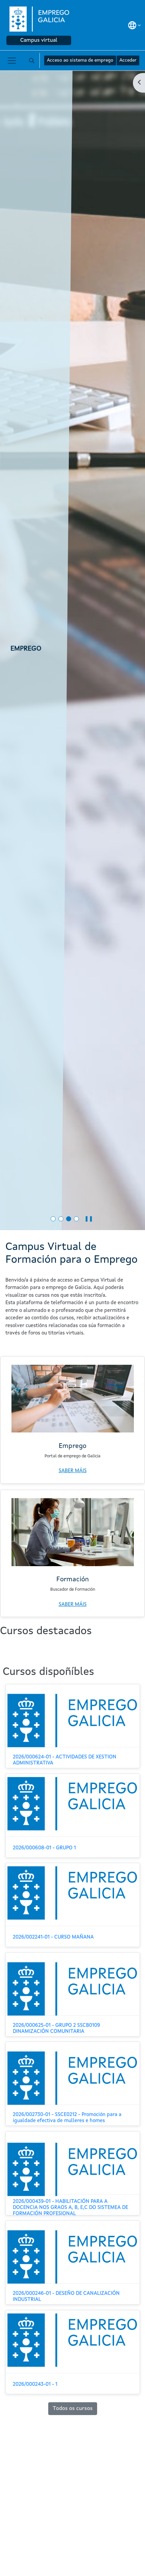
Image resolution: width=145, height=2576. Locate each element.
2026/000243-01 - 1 (35, 2385)
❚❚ (89, 1219)
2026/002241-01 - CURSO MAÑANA (53, 1937)
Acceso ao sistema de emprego (80, 60)
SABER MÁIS (73, 1471)
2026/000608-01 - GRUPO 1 (44, 1848)
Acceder (128, 60)
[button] (134, 25)
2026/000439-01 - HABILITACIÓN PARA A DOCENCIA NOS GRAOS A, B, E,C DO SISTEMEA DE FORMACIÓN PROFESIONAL (70, 2208)
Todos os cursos (73, 2409)
